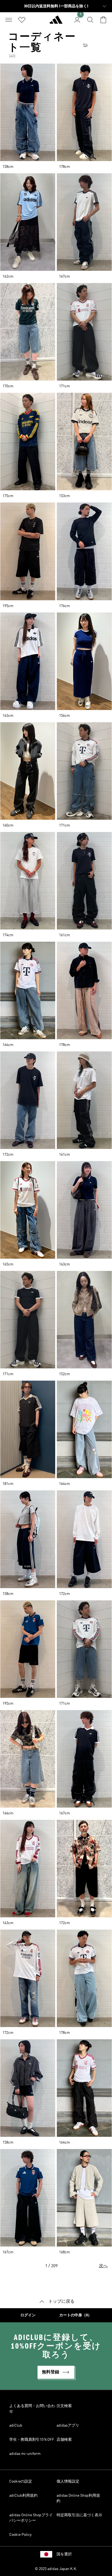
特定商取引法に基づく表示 (79, 2515)
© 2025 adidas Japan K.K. (56, 2569)
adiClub (16, 2426)
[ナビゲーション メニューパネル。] (9, 20)
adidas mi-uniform (25, 2454)
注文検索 (64, 2406)
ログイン (28, 2315)
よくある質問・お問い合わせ (32, 2409)
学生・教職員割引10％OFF (32, 2440)
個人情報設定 (68, 2481)
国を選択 (64, 2554)
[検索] (90, 20)
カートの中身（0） (75, 2315)
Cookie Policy (20, 2535)
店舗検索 (64, 2440)
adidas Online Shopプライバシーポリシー (31, 2518)
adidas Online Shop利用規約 (78, 2498)
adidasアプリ (68, 2426)
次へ (103, 2266)
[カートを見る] (103, 20)
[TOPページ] (56, 22)
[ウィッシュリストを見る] (22, 20)
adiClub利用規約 (23, 2496)
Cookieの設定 (21, 2481)
